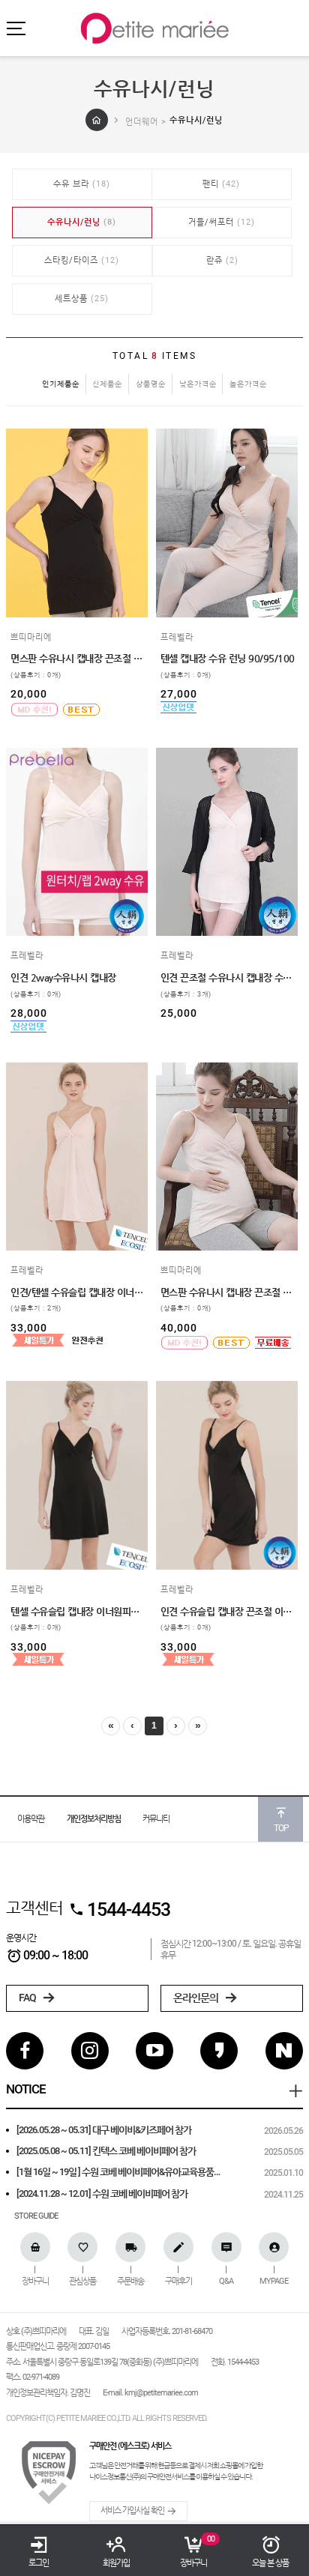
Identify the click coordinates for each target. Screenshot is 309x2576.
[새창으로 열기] (18, 568)
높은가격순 (248, 384)
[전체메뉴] (16, 28)
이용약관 (31, 1819)
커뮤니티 (156, 1819)
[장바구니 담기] (18, 592)
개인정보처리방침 (94, 1819)
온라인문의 (196, 1998)
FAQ (28, 1998)
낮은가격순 (198, 384)
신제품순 (107, 384)
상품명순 (151, 384)
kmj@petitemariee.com (161, 2392)
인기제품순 (61, 384)
